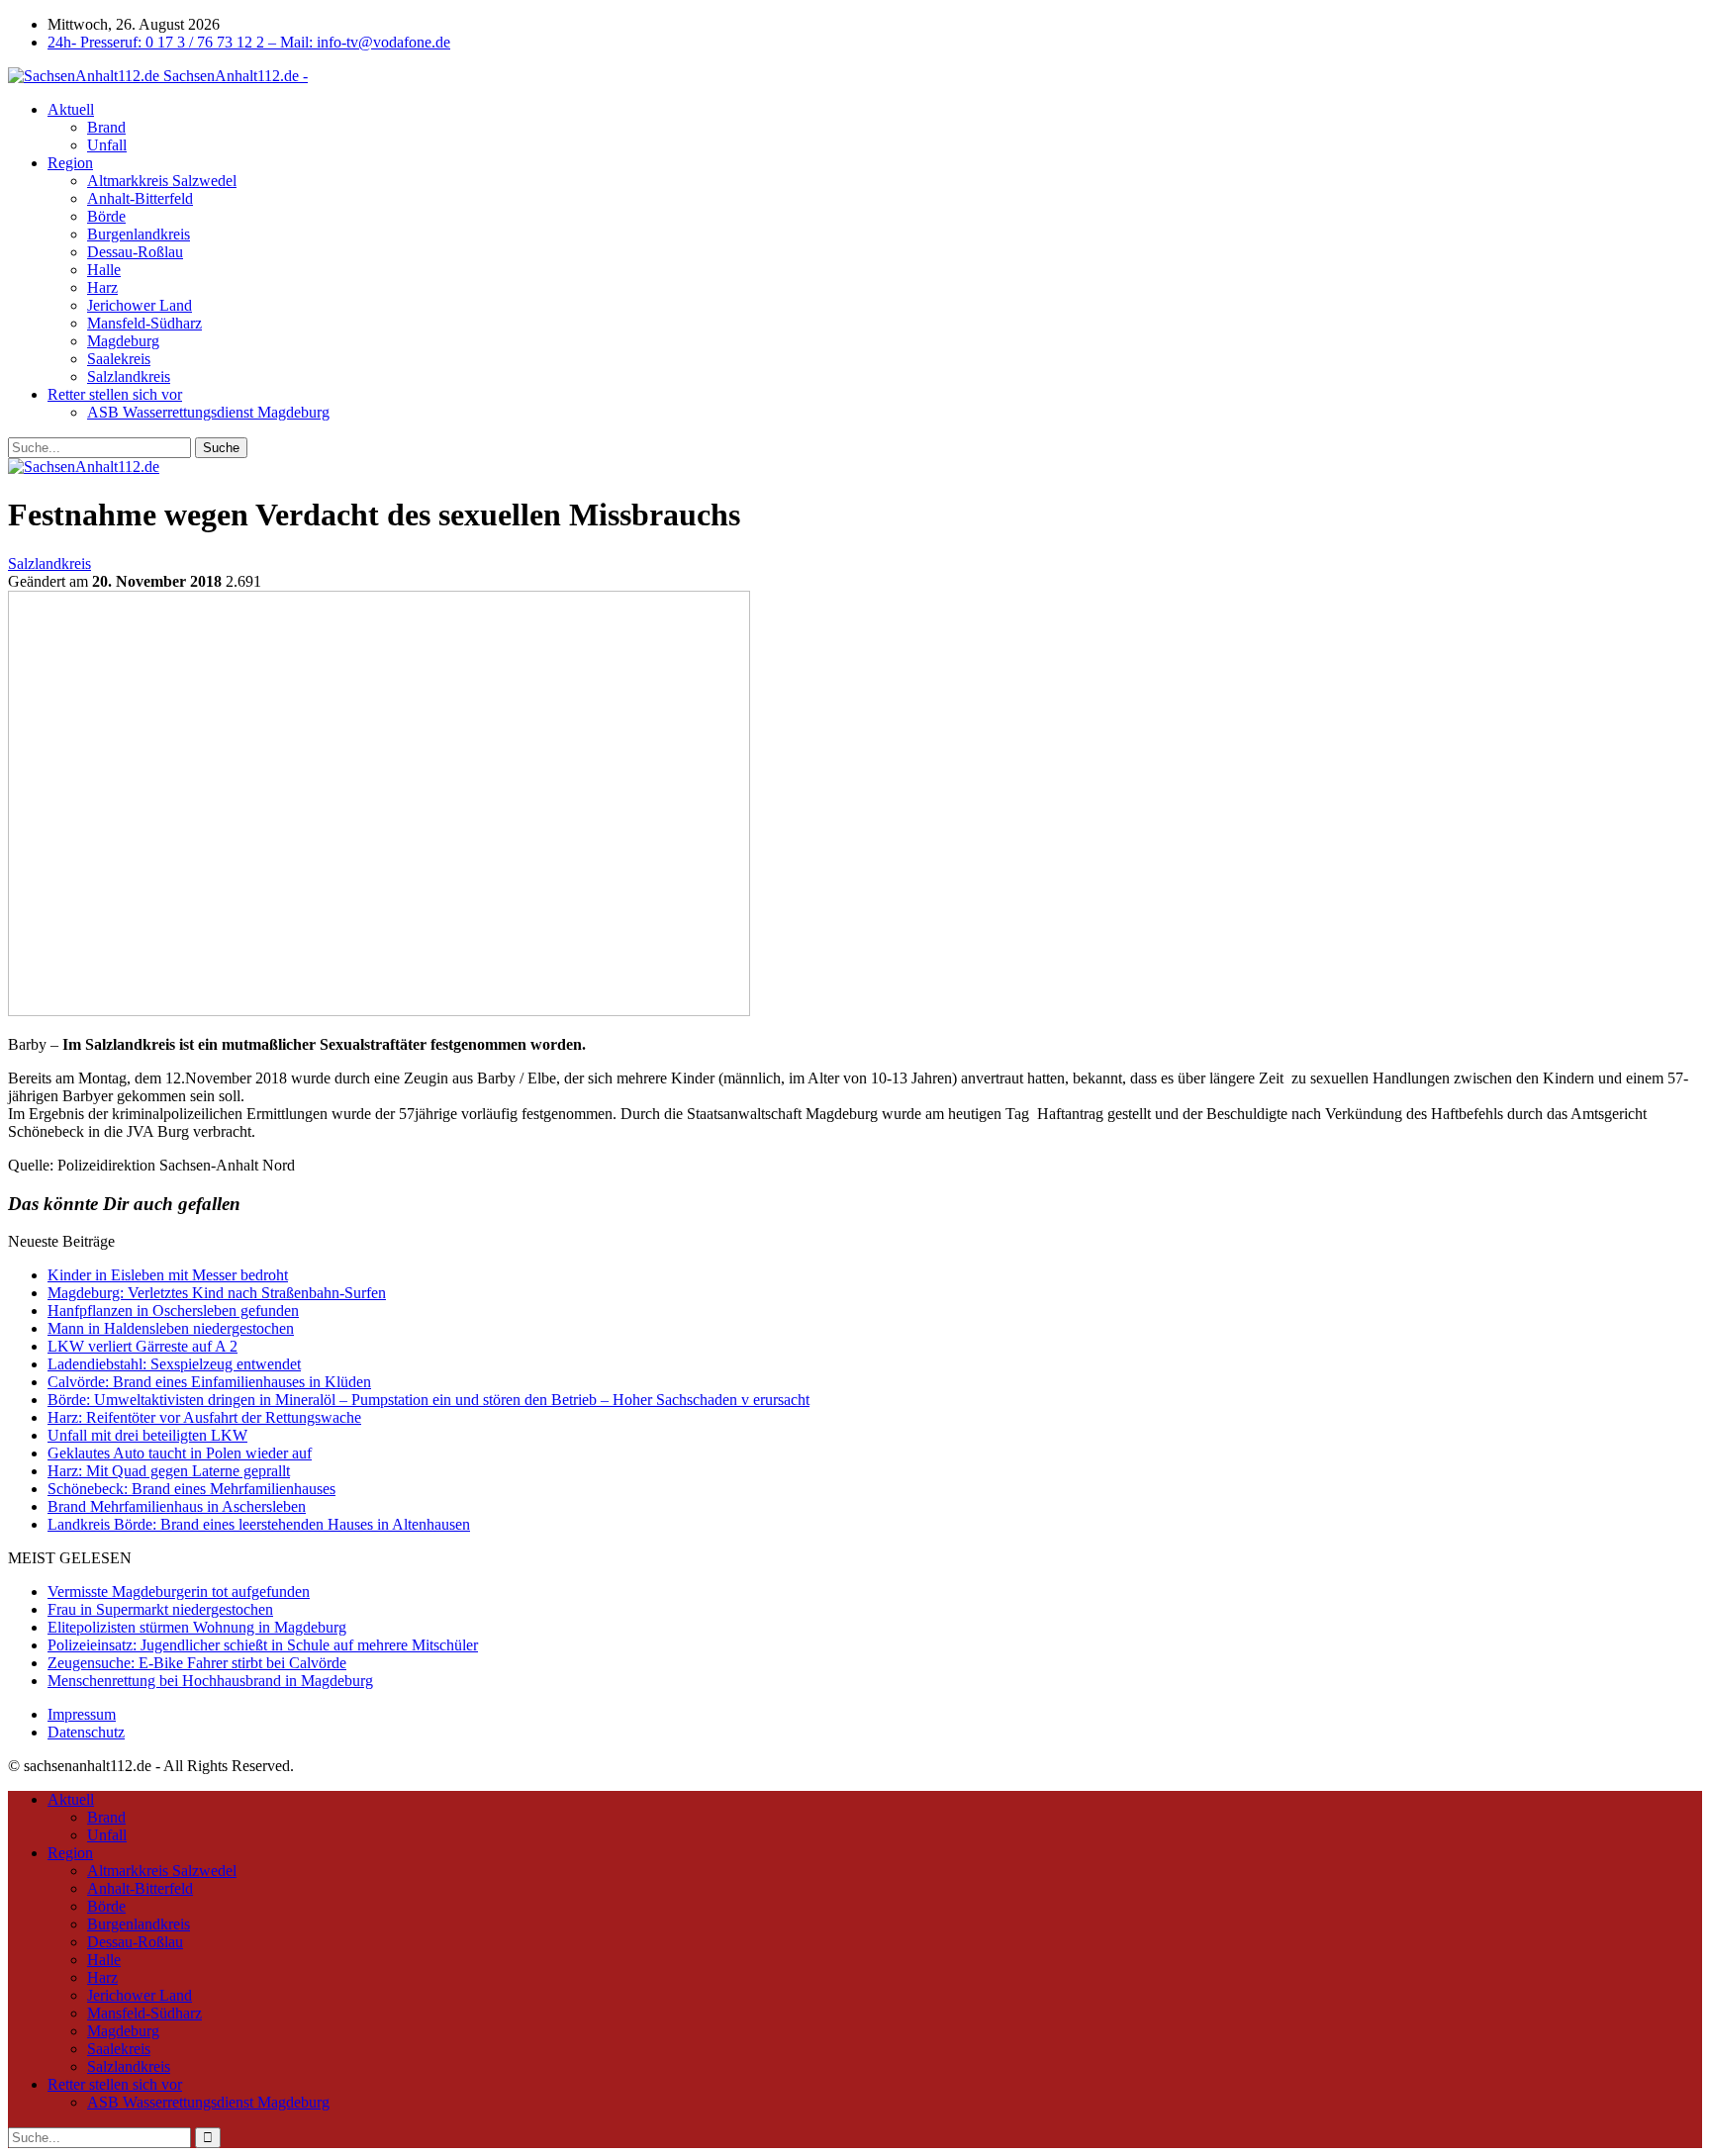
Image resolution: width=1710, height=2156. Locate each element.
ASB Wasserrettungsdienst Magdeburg (208, 412)
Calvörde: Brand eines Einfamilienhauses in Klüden (209, 1382)
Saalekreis (119, 359)
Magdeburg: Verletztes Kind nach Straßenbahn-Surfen (217, 1293)
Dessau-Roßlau (135, 252)
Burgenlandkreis (139, 234)
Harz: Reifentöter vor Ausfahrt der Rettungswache (204, 1417)
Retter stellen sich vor (115, 394)
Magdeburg (123, 341)
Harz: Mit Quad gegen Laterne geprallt (169, 1471)
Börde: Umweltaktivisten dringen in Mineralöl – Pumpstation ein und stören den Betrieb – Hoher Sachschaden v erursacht (428, 1400)
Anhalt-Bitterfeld (140, 198)
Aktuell (71, 109)
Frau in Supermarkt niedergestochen (160, 1609)
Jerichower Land (140, 305)
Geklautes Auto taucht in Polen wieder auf (180, 1453)
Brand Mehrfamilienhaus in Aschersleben (177, 1506)
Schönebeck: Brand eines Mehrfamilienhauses (191, 1489)
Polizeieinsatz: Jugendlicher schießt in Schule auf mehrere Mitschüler (263, 1645)
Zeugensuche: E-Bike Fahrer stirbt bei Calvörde (197, 1663)
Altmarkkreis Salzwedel (162, 181)
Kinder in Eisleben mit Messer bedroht (168, 1275)
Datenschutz (86, 1732)
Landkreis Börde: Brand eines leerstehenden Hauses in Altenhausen (259, 1524)
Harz (102, 287)
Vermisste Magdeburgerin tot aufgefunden (179, 1592)
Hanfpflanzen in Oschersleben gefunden (173, 1311)
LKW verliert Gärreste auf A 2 (142, 1346)
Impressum (82, 1714)
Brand (106, 127)
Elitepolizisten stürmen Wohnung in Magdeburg (197, 1627)
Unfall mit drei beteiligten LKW (147, 1435)
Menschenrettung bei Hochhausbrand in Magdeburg (210, 1681)
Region (70, 163)
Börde (106, 216)
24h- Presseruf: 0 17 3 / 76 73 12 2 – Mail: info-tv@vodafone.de (249, 42)
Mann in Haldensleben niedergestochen (171, 1328)
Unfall (107, 145)
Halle (104, 270)
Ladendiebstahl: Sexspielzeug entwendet (174, 1364)
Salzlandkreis (129, 376)
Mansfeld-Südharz (144, 323)
